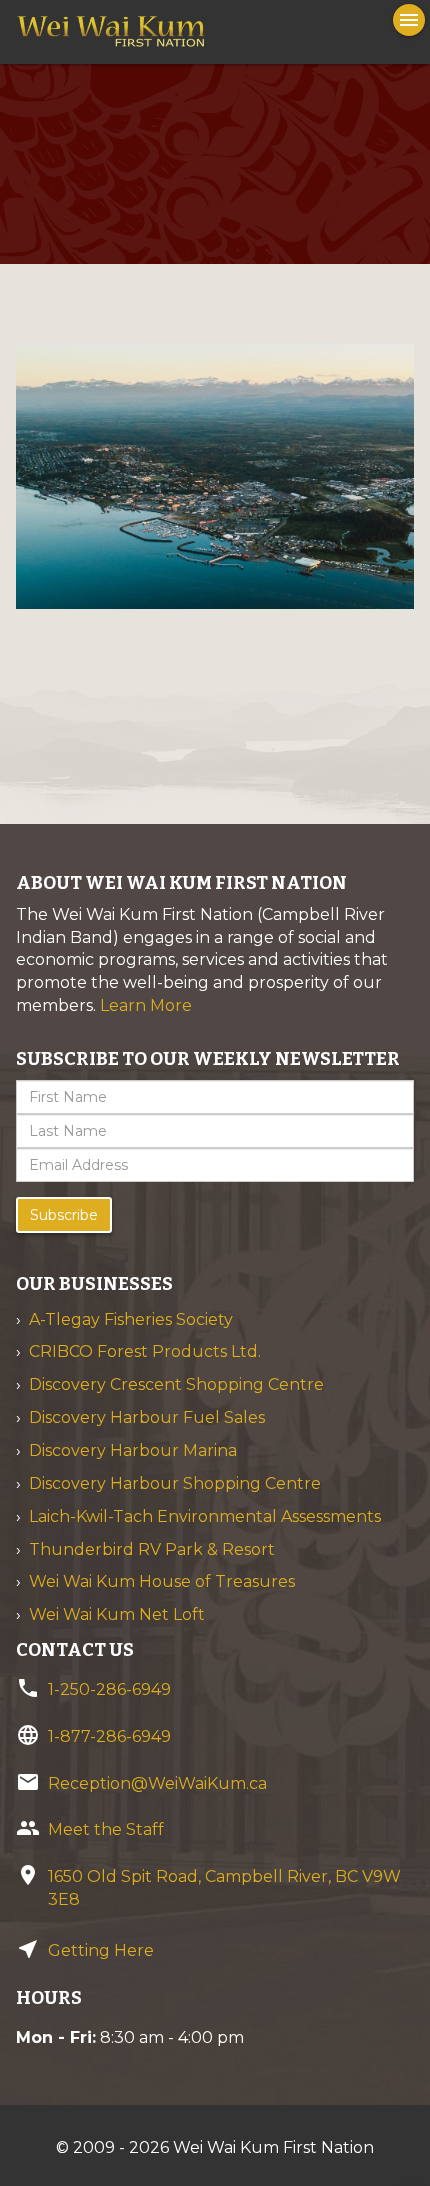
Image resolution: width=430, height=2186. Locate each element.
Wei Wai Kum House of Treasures (162, 1581)
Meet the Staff (106, 1829)
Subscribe (64, 1215)
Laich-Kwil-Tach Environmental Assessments (205, 1516)
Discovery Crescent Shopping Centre (176, 1384)
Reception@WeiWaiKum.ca (157, 1783)
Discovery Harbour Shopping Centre (175, 1483)
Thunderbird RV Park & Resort (152, 1549)
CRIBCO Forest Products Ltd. (145, 1351)
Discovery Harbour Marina (133, 1450)
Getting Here (101, 1950)
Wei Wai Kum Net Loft (117, 1614)
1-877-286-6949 (109, 1736)
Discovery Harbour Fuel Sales (147, 1417)
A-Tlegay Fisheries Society (131, 1319)
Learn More (146, 1005)
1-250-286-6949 (109, 1689)
